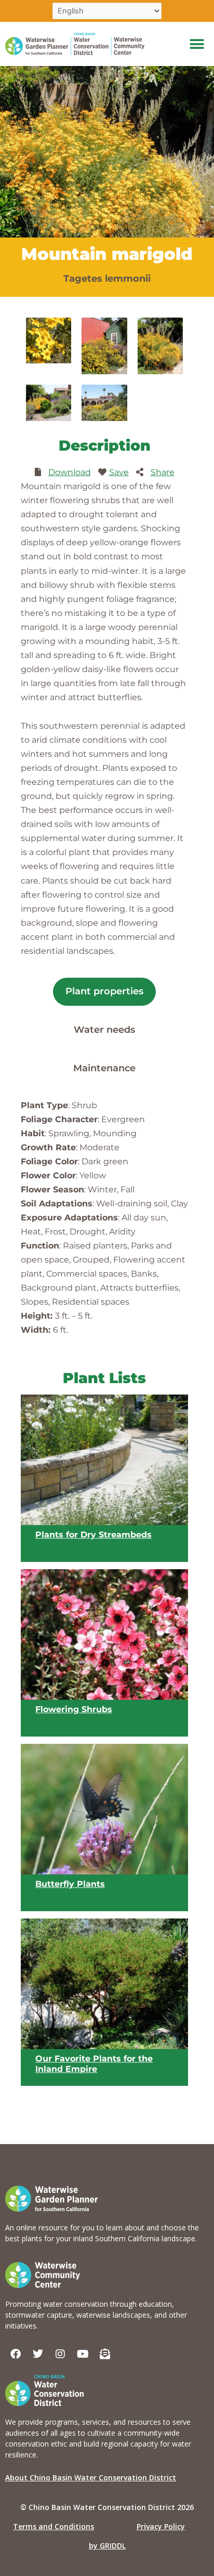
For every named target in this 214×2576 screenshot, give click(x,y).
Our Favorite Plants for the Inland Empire (94, 2064)
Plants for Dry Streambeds (93, 1535)
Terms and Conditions (53, 2526)
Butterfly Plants (70, 1884)
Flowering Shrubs (74, 1710)
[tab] (104, 992)
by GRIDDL (107, 2546)
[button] (197, 44)
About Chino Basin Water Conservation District (91, 2478)
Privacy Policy (161, 2526)
